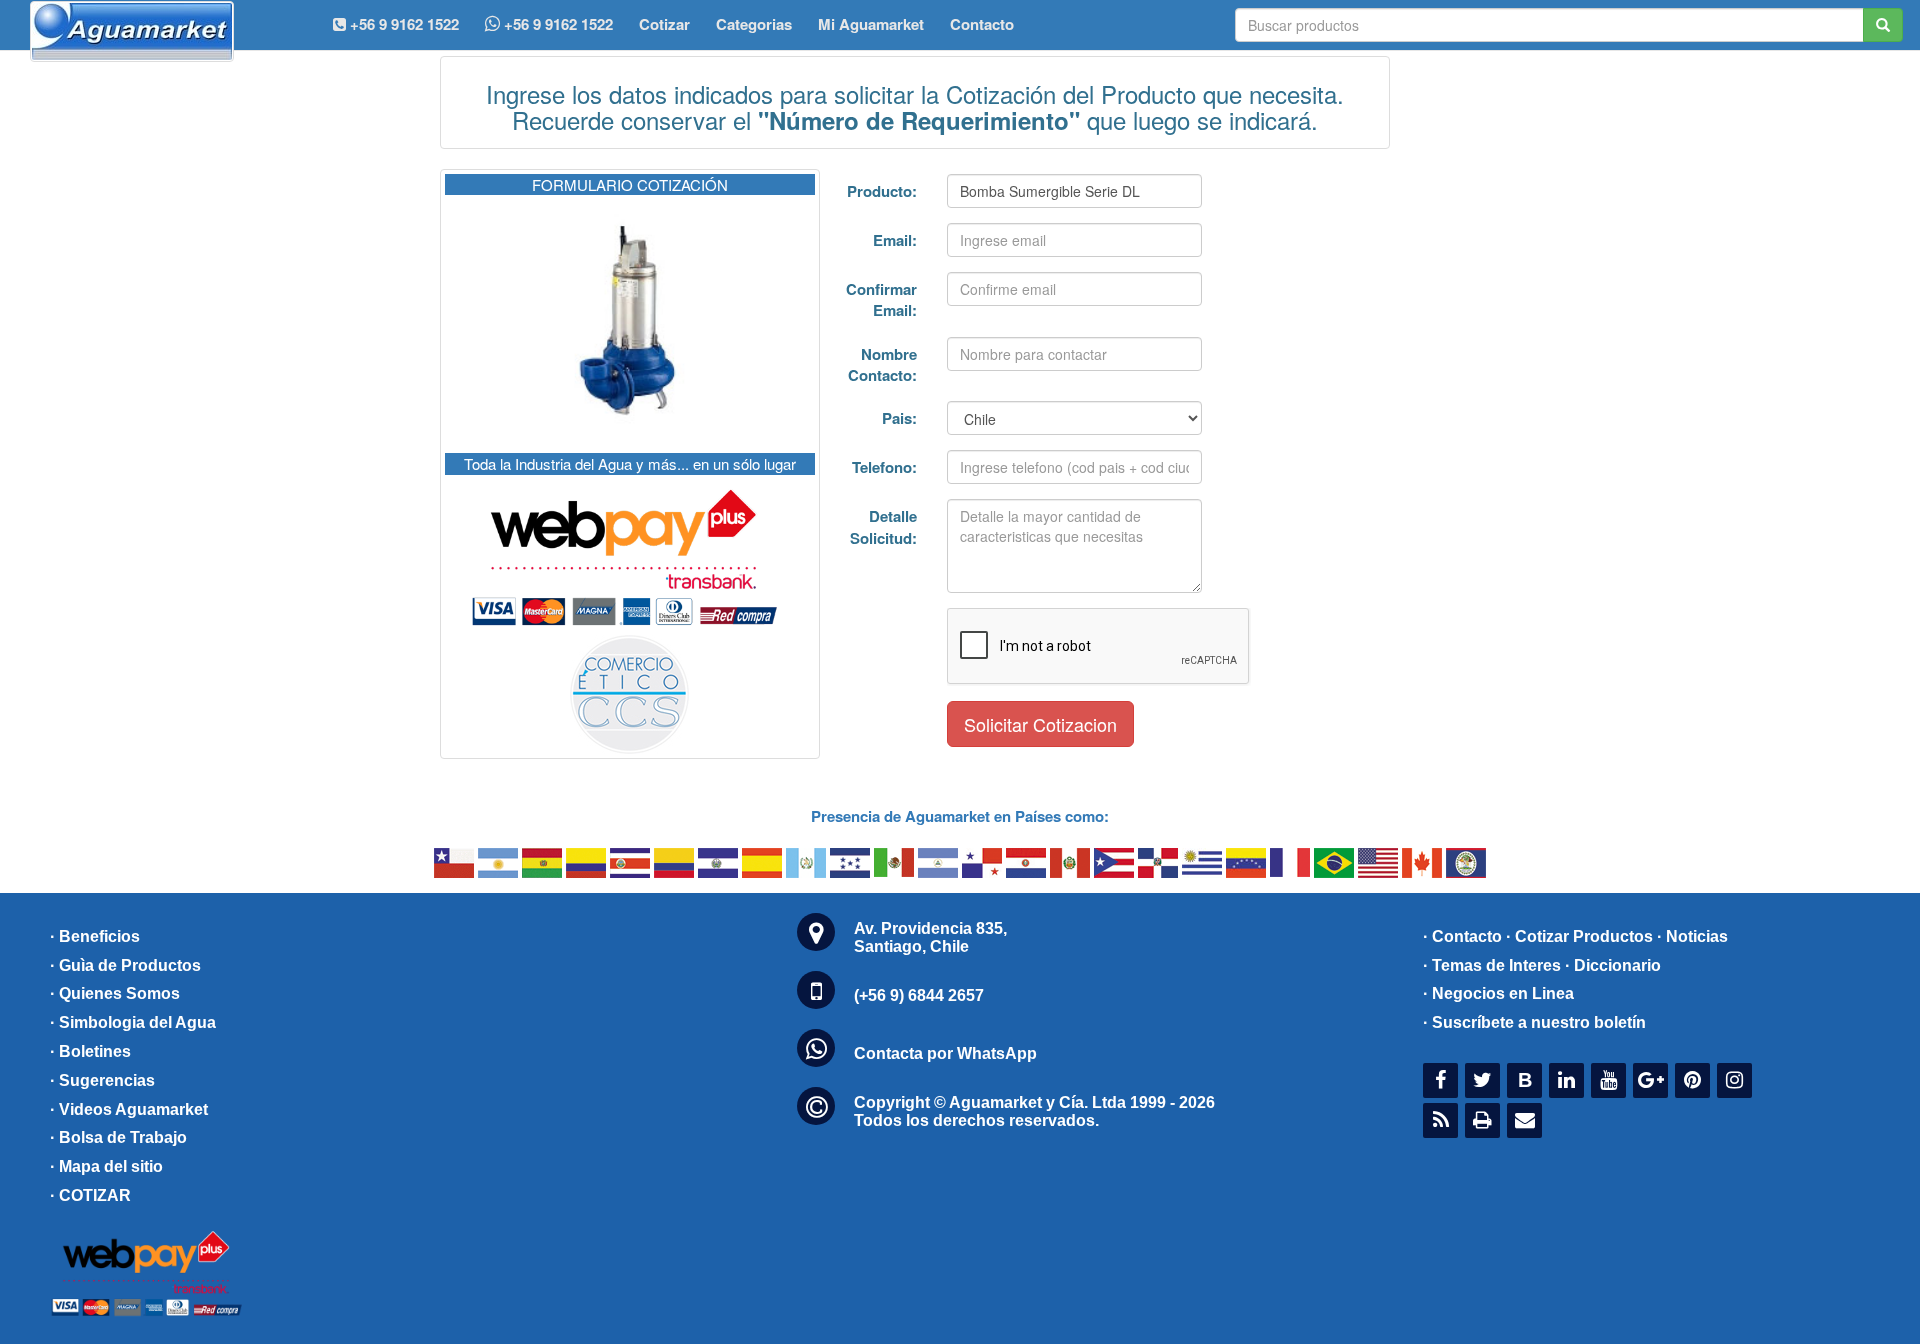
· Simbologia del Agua (133, 1022)
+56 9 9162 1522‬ (402, 24)
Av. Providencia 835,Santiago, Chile (930, 937)
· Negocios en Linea (1498, 993)
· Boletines (90, 1051)
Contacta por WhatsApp (945, 1053)
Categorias (754, 24)
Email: (895, 240)
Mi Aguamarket (871, 24)
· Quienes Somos (115, 993)
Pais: (899, 418)
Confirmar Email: (881, 299)
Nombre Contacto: (882, 364)
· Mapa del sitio (106, 1166)
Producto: (882, 191)
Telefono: (884, 467)
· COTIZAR (90, 1195)
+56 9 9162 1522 (556, 24)
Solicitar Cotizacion (1040, 724)
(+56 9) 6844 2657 (919, 995)
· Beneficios (95, 936)
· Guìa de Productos (125, 965)
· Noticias (1692, 936)
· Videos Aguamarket (129, 1109)
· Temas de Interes (1492, 965)
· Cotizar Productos (1579, 936)
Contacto (982, 24)
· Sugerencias (102, 1080)
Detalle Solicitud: (883, 526)
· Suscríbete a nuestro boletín (1534, 1022)
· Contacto (1462, 936)
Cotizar (664, 24)
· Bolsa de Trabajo (118, 1137)
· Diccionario (1613, 965)
